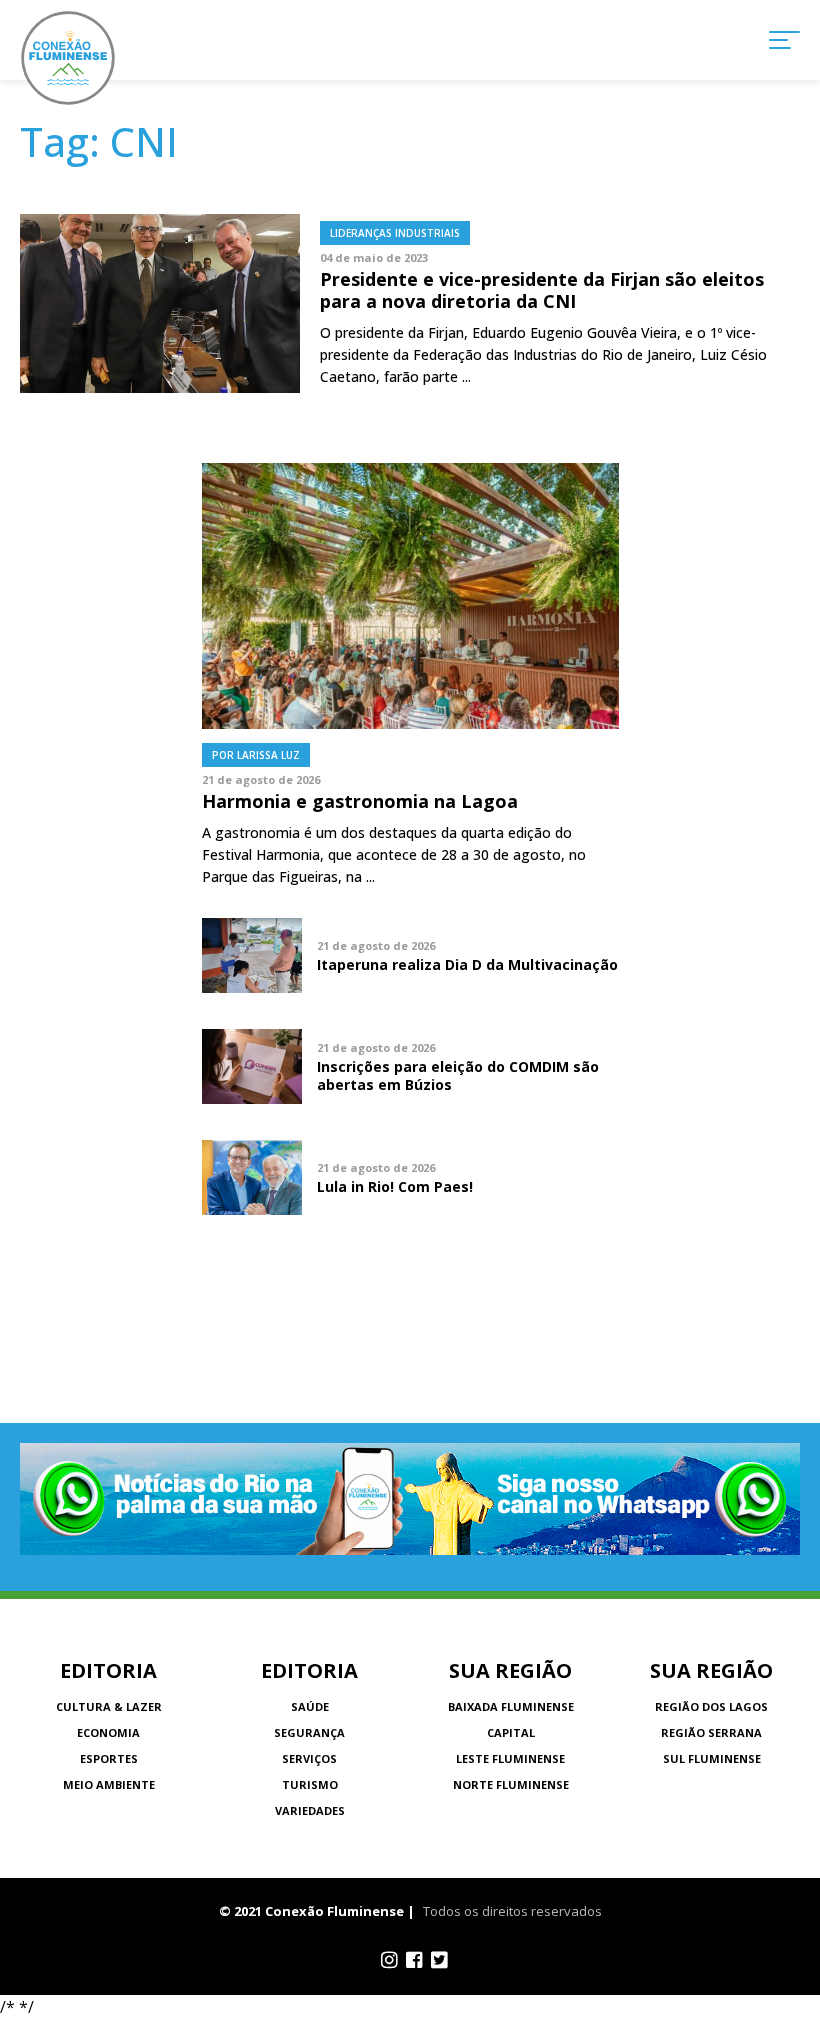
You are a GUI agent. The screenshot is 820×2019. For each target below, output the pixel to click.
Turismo (310, 1784)
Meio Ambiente (109, 1784)
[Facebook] (414, 1960)
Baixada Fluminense (511, 1706)
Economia (108, 1732)
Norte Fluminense (511, 1784)
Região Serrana (711, 1732)
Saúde (310, 1706)
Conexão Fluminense (68, 58)
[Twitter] (439, 1960)
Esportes (109, 1758)
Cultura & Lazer (109, 1706)
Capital (511, 1732)
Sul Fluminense (712, 1758)
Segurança (309, 1732)
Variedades (310, 1810)
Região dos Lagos (711, 1706)
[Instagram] (389, 1960)
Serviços (309, 1758)
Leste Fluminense (510, 1758)
